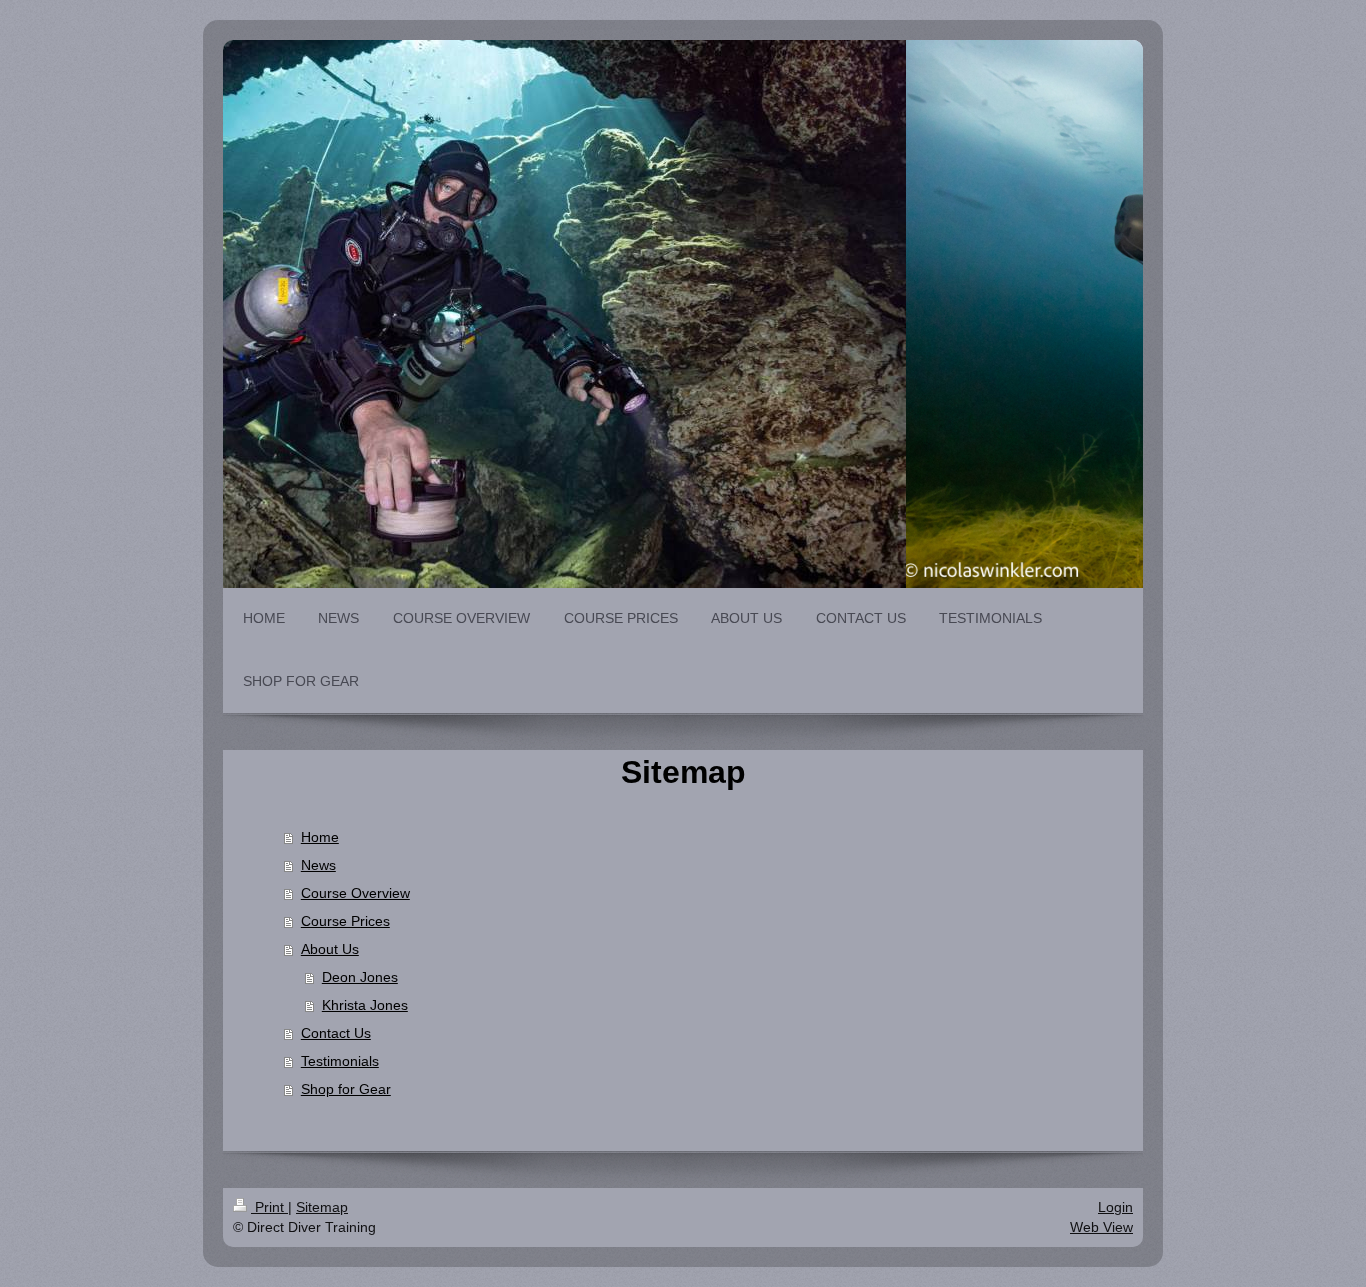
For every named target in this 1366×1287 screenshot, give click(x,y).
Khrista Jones (365, 1005)
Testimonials (340, 1061)
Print (269, 1207)
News (318, 865)
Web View (1101, 1227)
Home (320, 837)
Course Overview (355, 893)
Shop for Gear (346, 1089)
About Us (330, 949)
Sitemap (322, 1207)
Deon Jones (360, 977)
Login (1115, 1207)
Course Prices (345, 921)
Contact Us (336, 1033)
